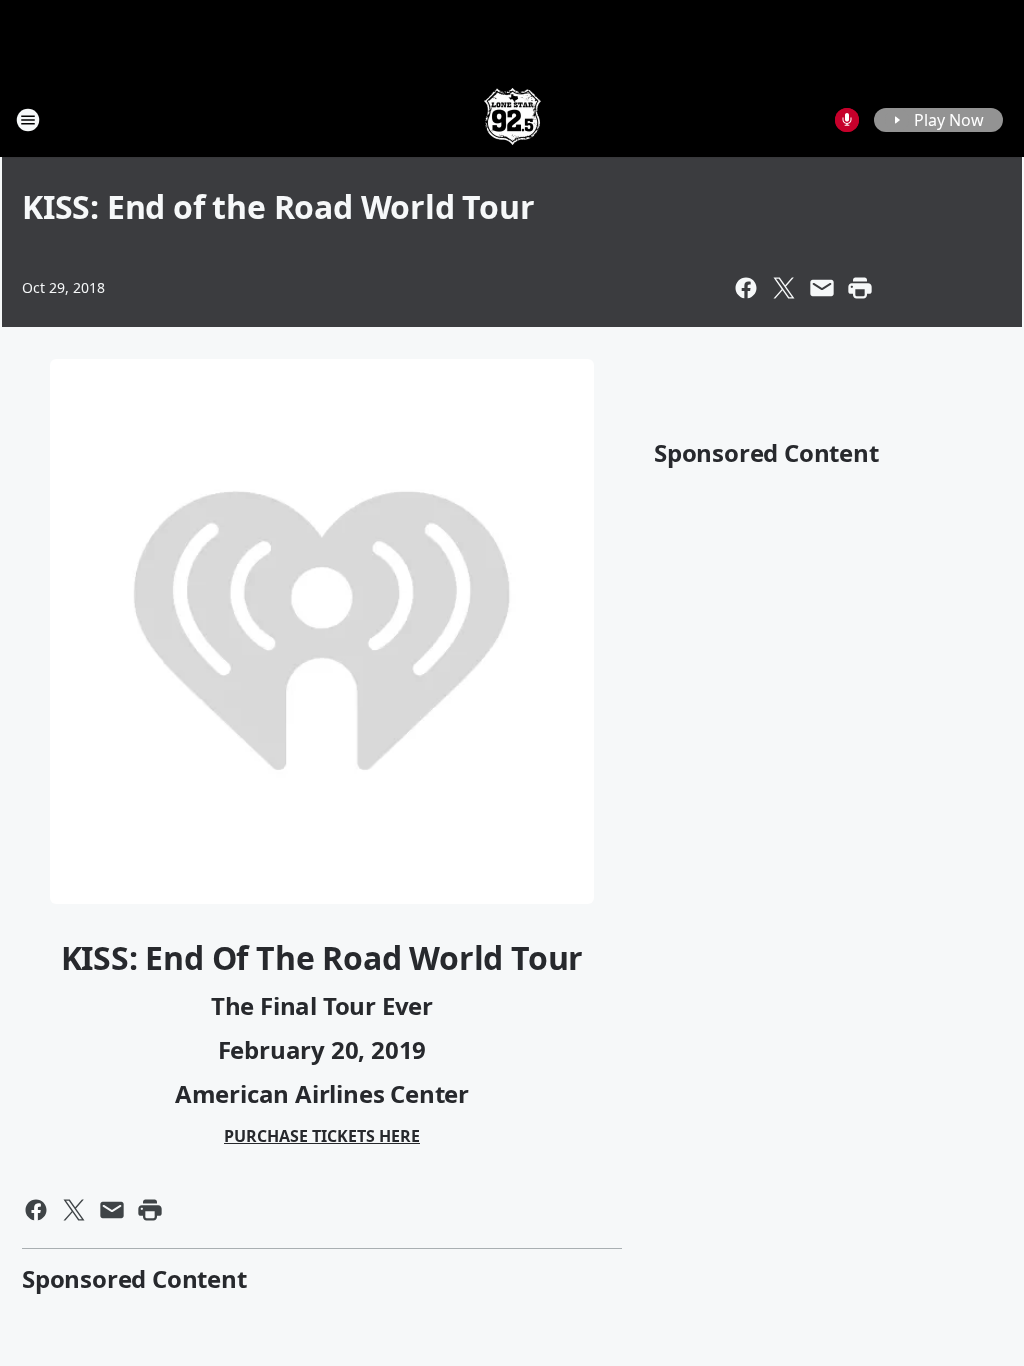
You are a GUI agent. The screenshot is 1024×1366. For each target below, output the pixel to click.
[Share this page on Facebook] (746, 288)
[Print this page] (860, 288)
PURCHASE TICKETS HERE (322, 1136)
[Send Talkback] (847, 120)
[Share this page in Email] (822, 288)
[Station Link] (512, 119)
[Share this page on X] (784, 288)
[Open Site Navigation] (28, 120)
